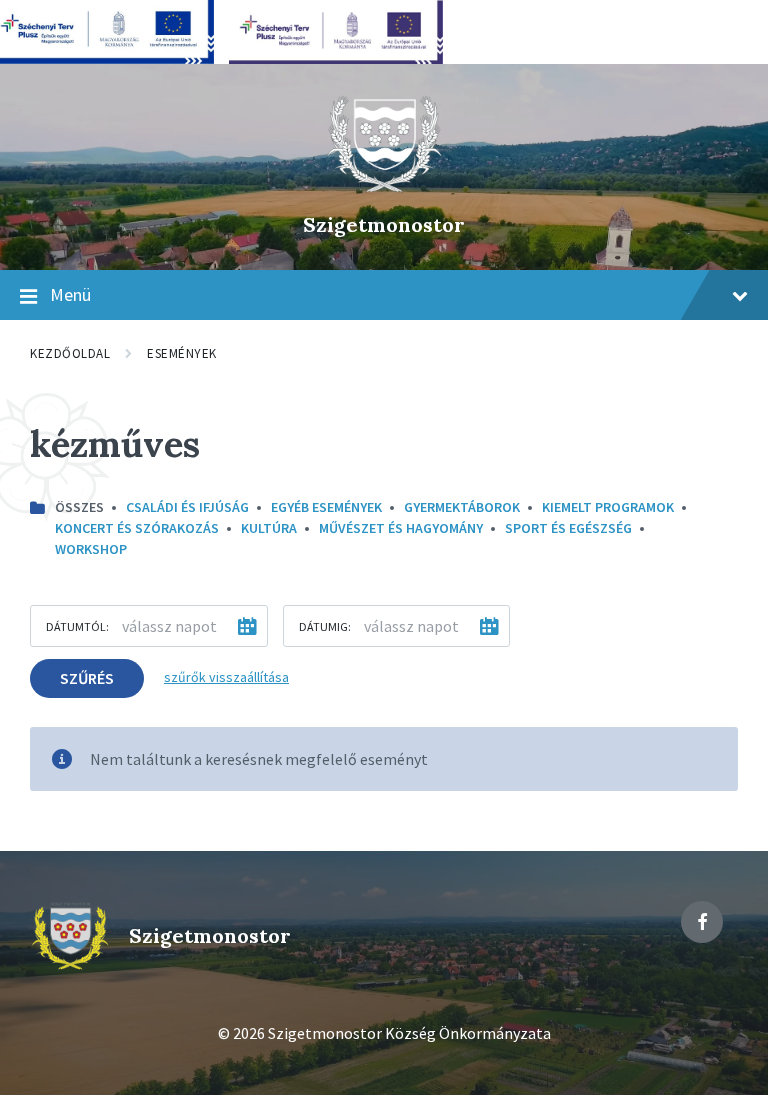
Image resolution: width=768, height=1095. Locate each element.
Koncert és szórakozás (137, 528)
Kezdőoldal (70, 353)
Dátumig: (325, 626)
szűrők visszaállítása (226, 677)
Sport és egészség (568, 528)
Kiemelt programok (608, 507)
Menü (70, 294)
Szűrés (87, 678)
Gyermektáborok (462, 507)
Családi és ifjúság (187, 507)
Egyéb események (326, 507)
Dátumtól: (77, 626)
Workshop (91, 549)
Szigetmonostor (384, 224)
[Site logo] (384, 190)
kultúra (269, 528)
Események (182, 353)
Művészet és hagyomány (401, 528)
